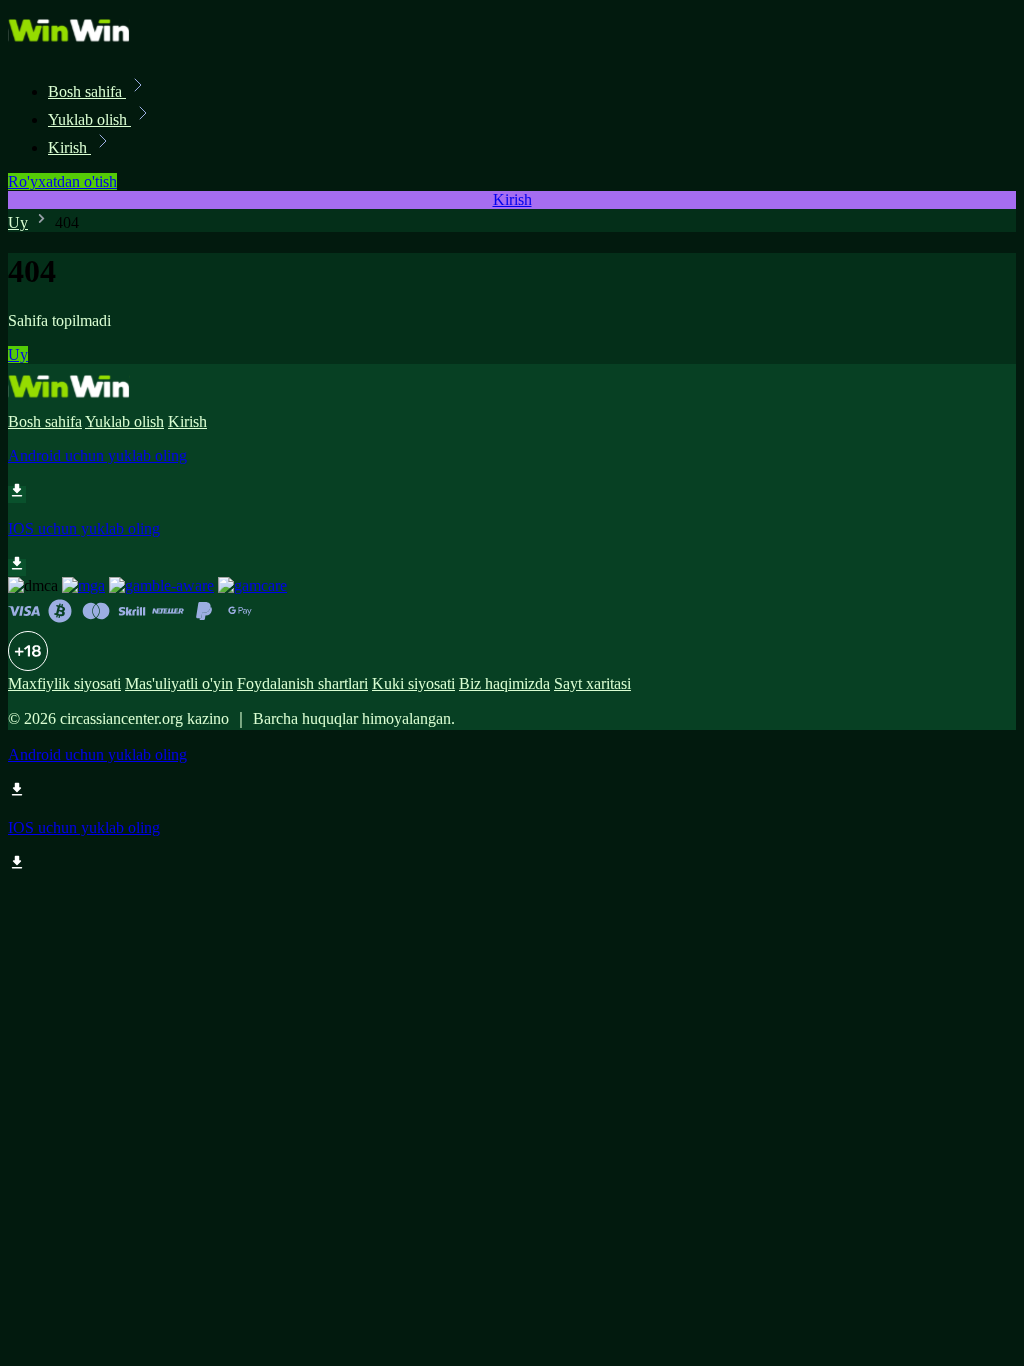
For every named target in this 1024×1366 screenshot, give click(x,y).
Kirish (69, 147)
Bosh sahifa (87, 91)
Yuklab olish (89, 119)
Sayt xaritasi (592, 683)
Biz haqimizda (504, 683)
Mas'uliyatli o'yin (179, 683)
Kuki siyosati (413, 683)
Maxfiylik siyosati (64, 683)
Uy (18, 222)
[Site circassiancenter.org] (76, 47)
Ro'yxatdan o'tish (62, 181)
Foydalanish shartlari (302, 683)
